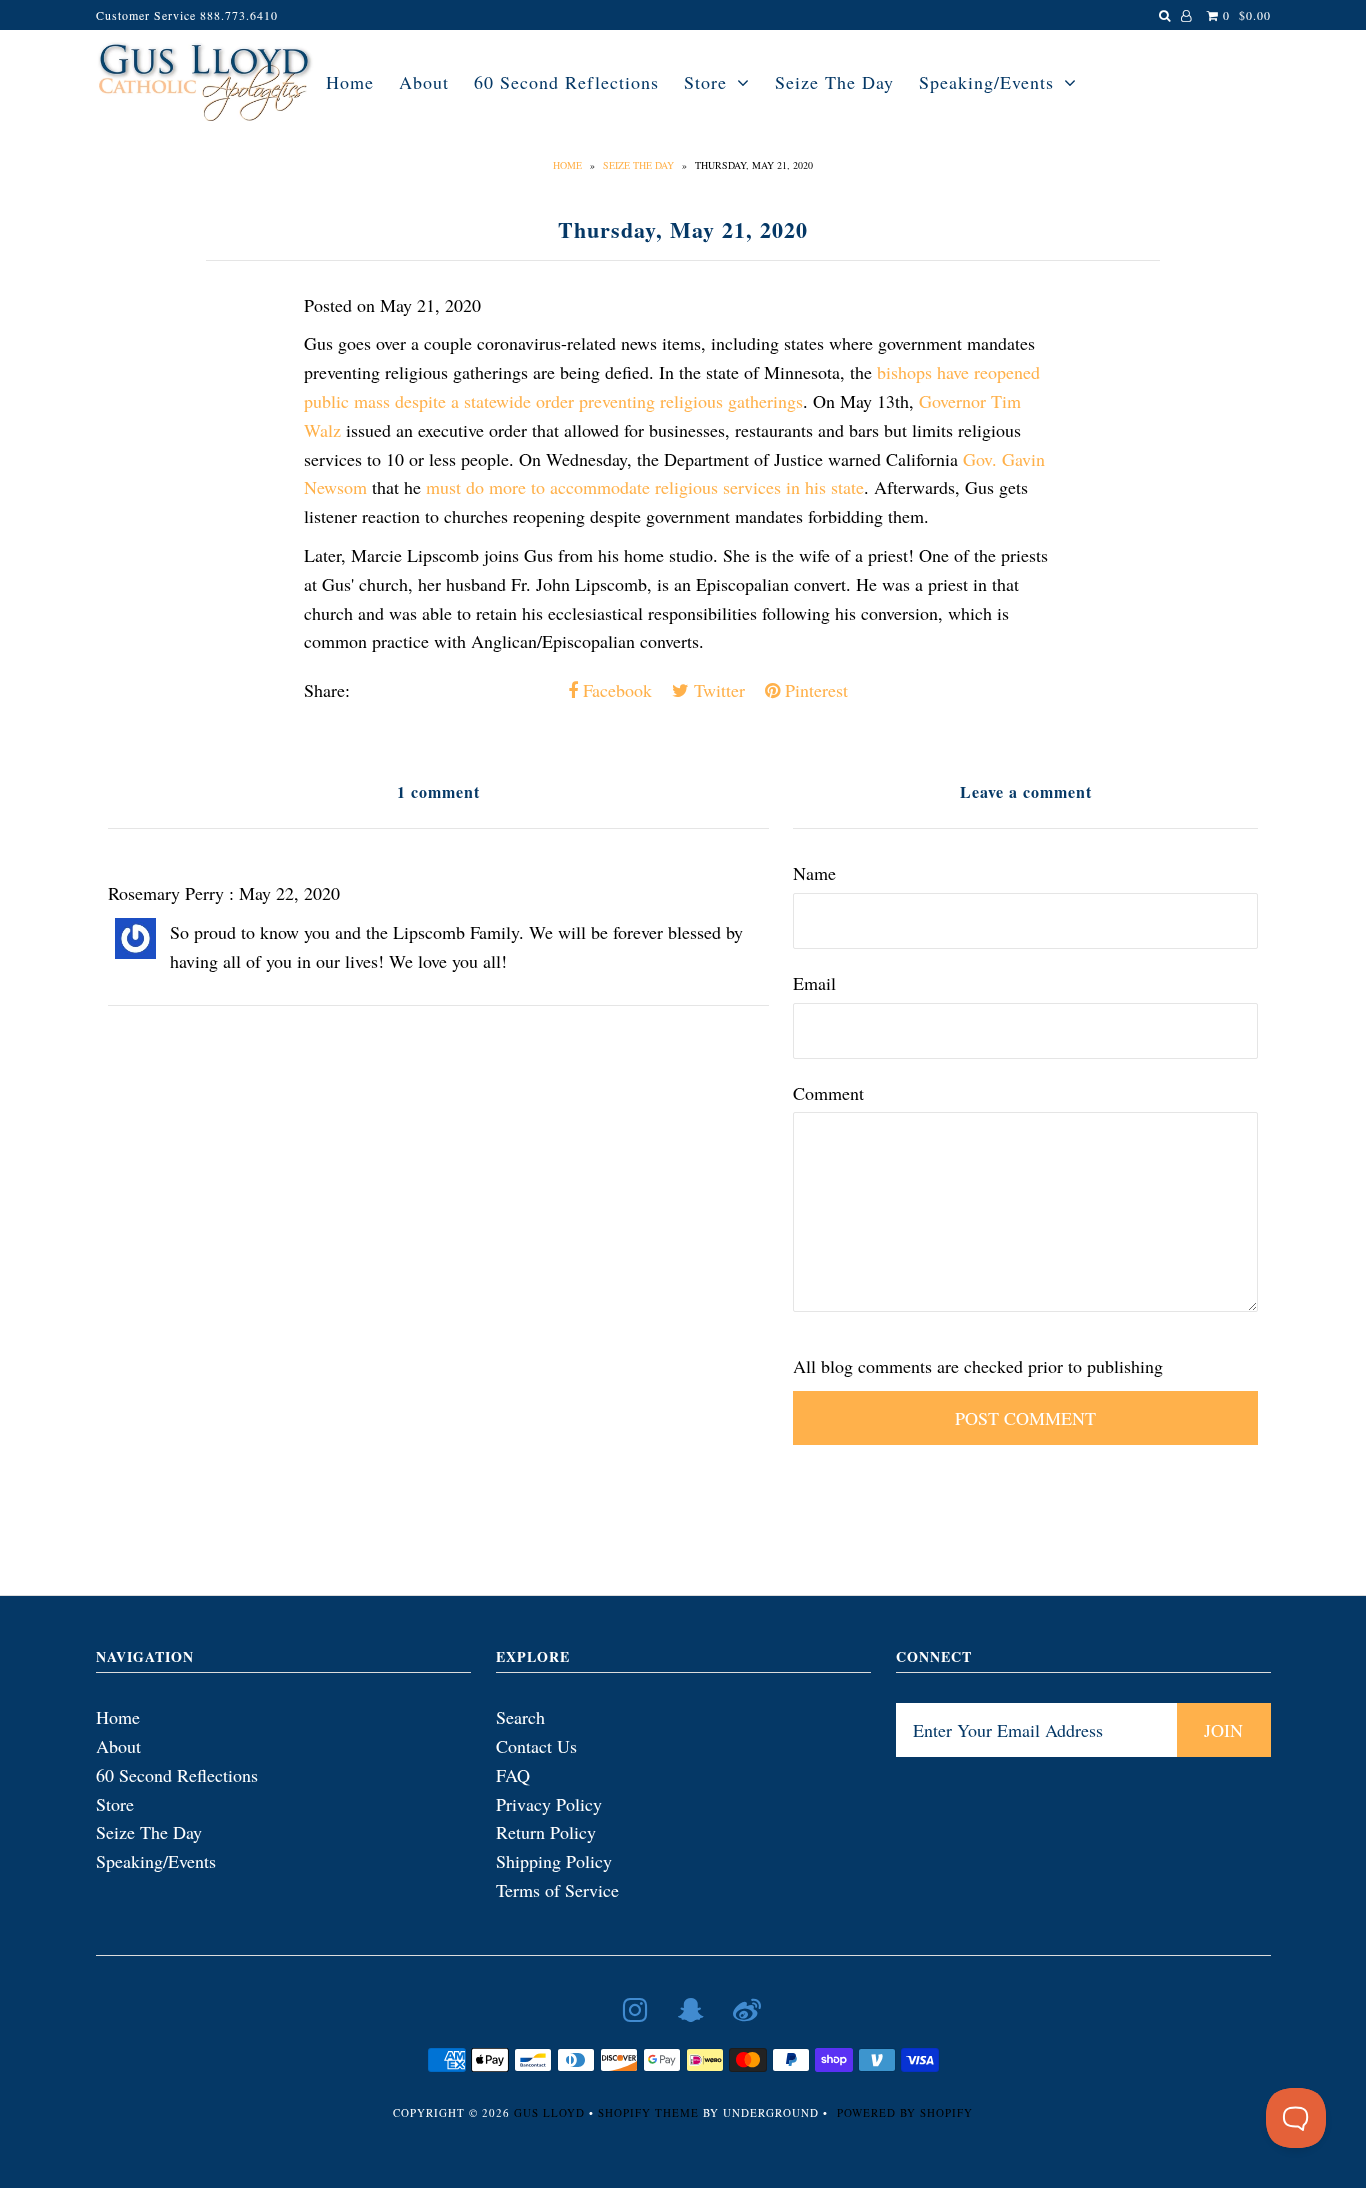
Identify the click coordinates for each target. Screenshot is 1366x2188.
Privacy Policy (549, 1804)
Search (520, 1717)
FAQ (513, 1775)
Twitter (717, 690)
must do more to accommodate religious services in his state (645, 487)
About (424, 82)
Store (705, 82)
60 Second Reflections (566, 82)
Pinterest (814, 690)
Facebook (615, 690)
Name (814, 873)
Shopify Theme (648, 2112)
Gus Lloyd (549, 2112)
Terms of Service (557, 1890)
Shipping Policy (554, 1861)
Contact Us (536, 1746)
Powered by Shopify (905, 2112)
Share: (327, 690)
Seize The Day (834, 82)
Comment (828, 1093)
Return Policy (546, 1832)
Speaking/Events (986, 82)
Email (814, 983)
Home (350, 82)
